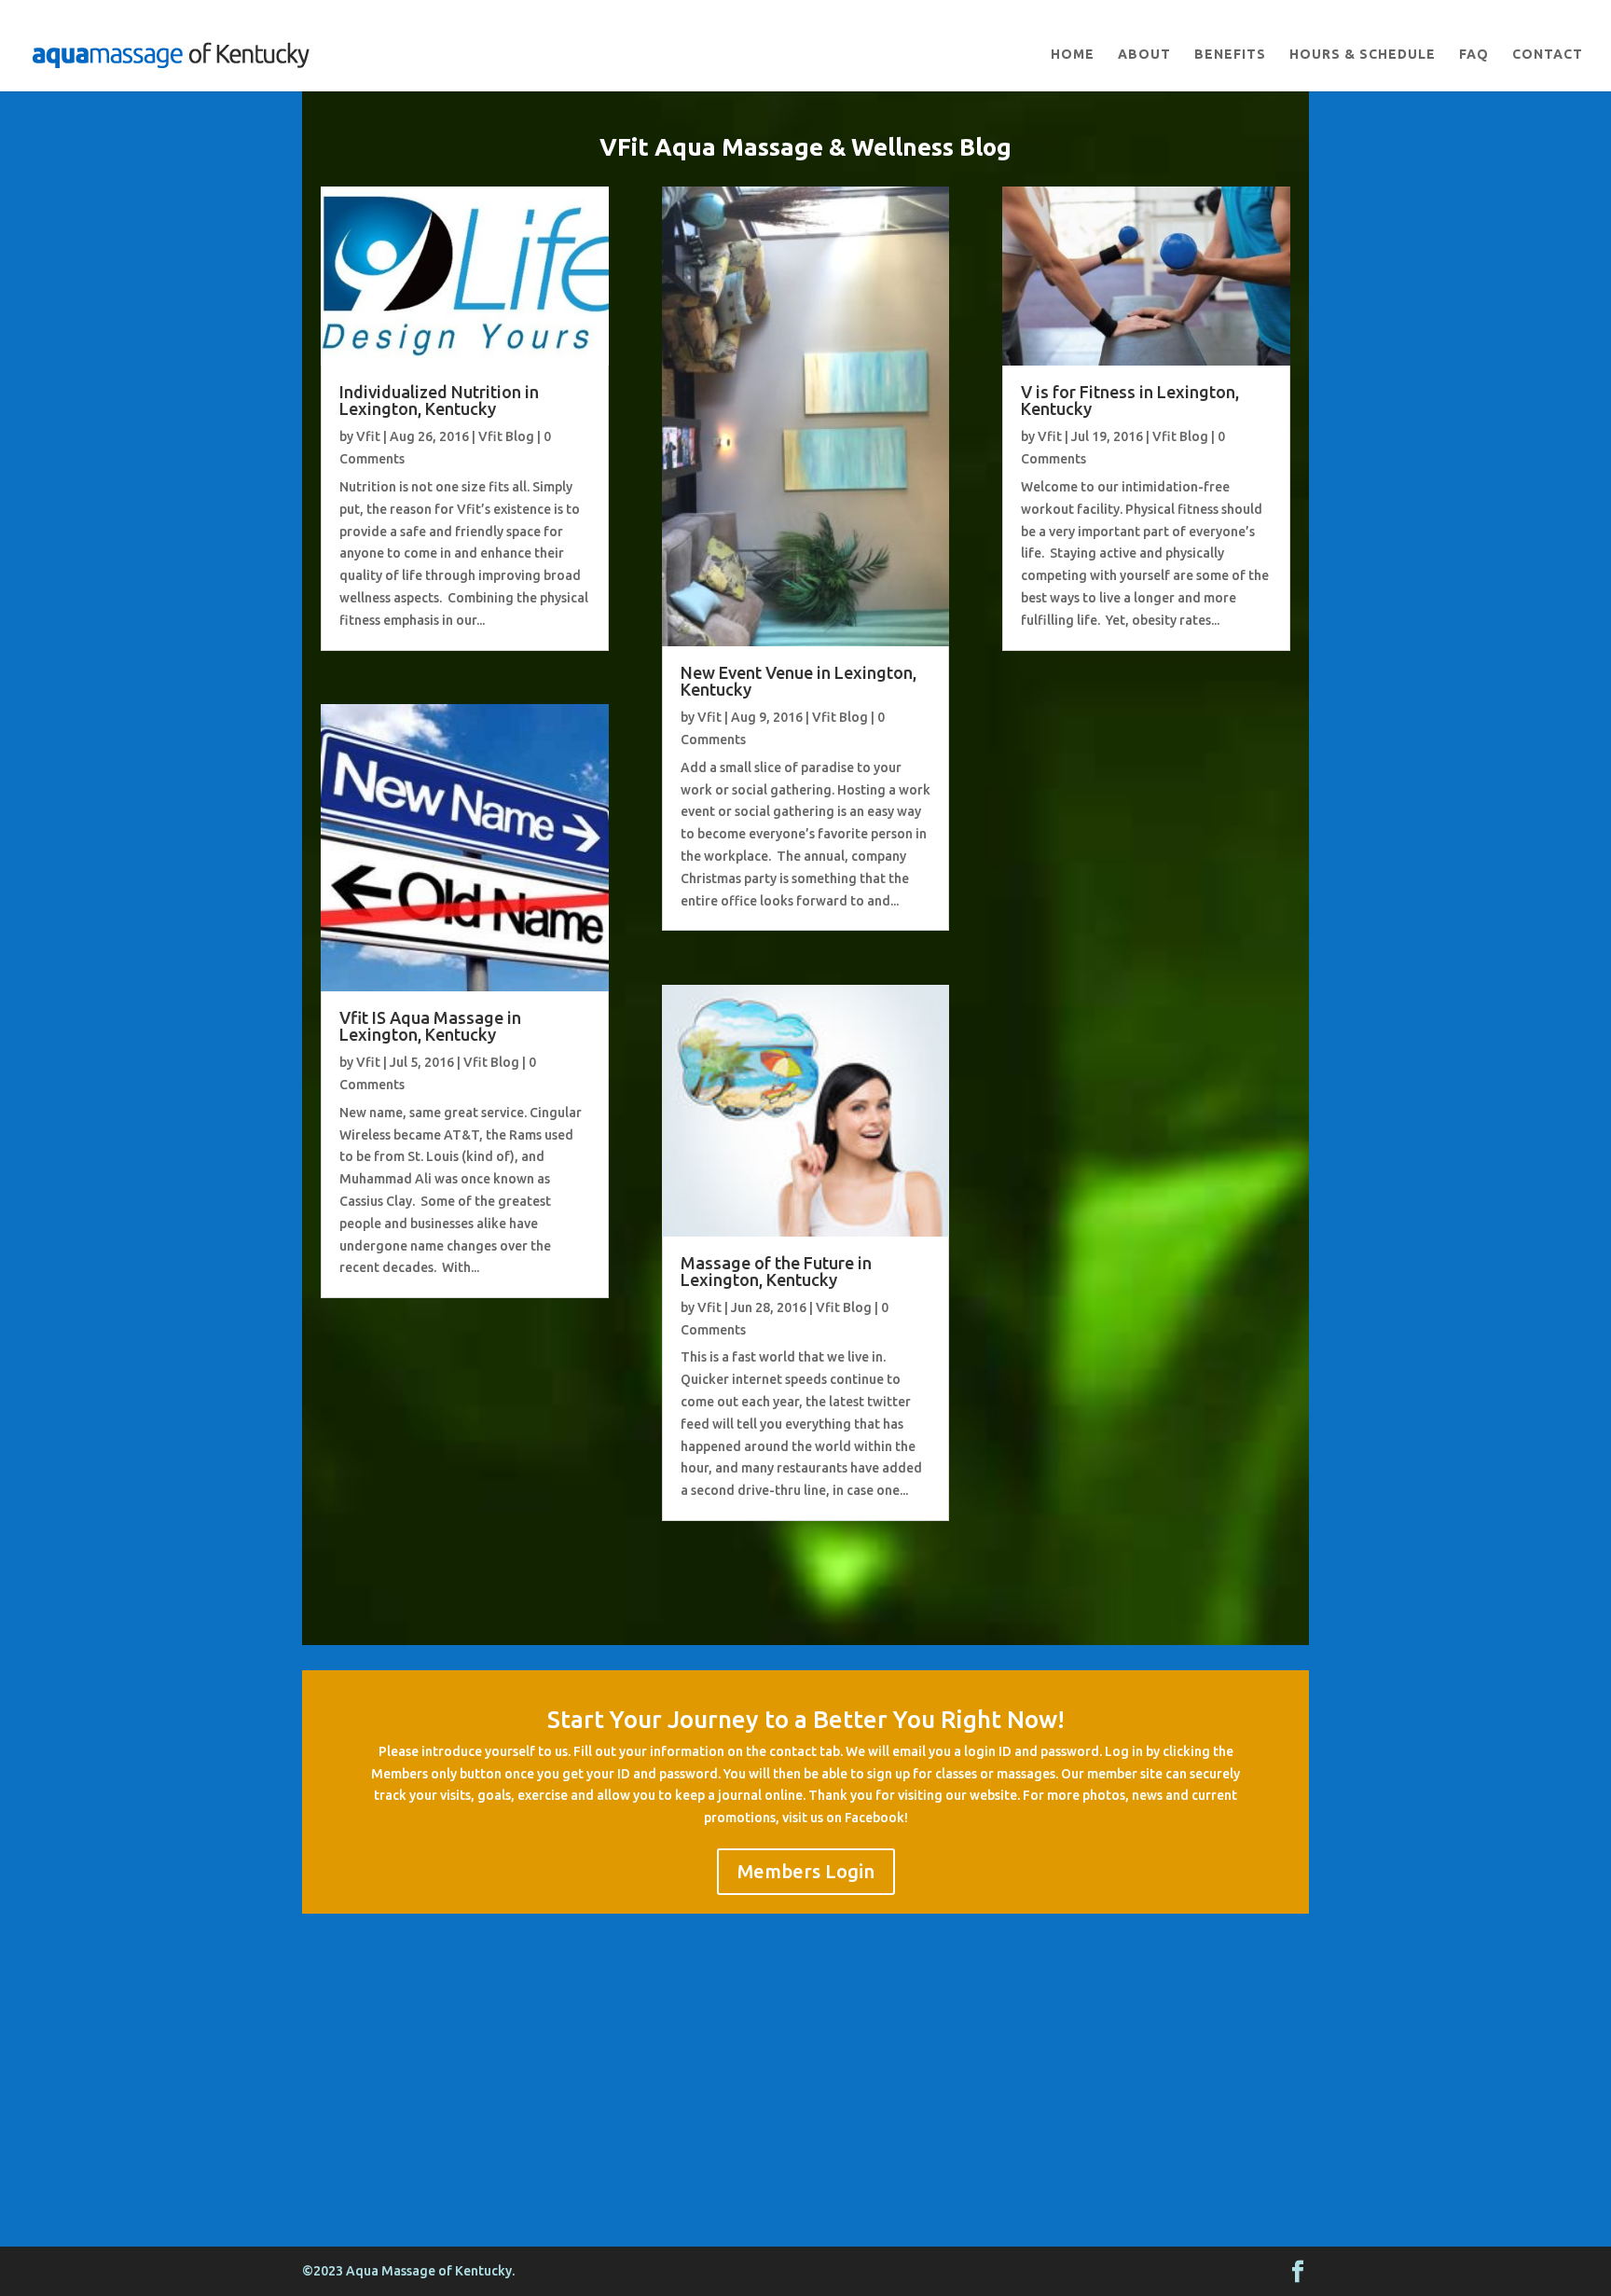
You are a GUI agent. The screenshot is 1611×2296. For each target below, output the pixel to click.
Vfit (368, 436)
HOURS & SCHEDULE (1363, 55)
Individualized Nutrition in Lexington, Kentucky (439, 400)
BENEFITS (1230, 55)
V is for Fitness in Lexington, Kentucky (1130, 400)
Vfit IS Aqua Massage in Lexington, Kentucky (430, 1026)
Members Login (806, 1871)
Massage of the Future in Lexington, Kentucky (776, 1271)
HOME (1073, 55)
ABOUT (1144, 55)
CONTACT (1548, 55)
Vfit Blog (506, 436)
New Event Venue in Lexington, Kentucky (799, 681)
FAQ (1474, 55)
